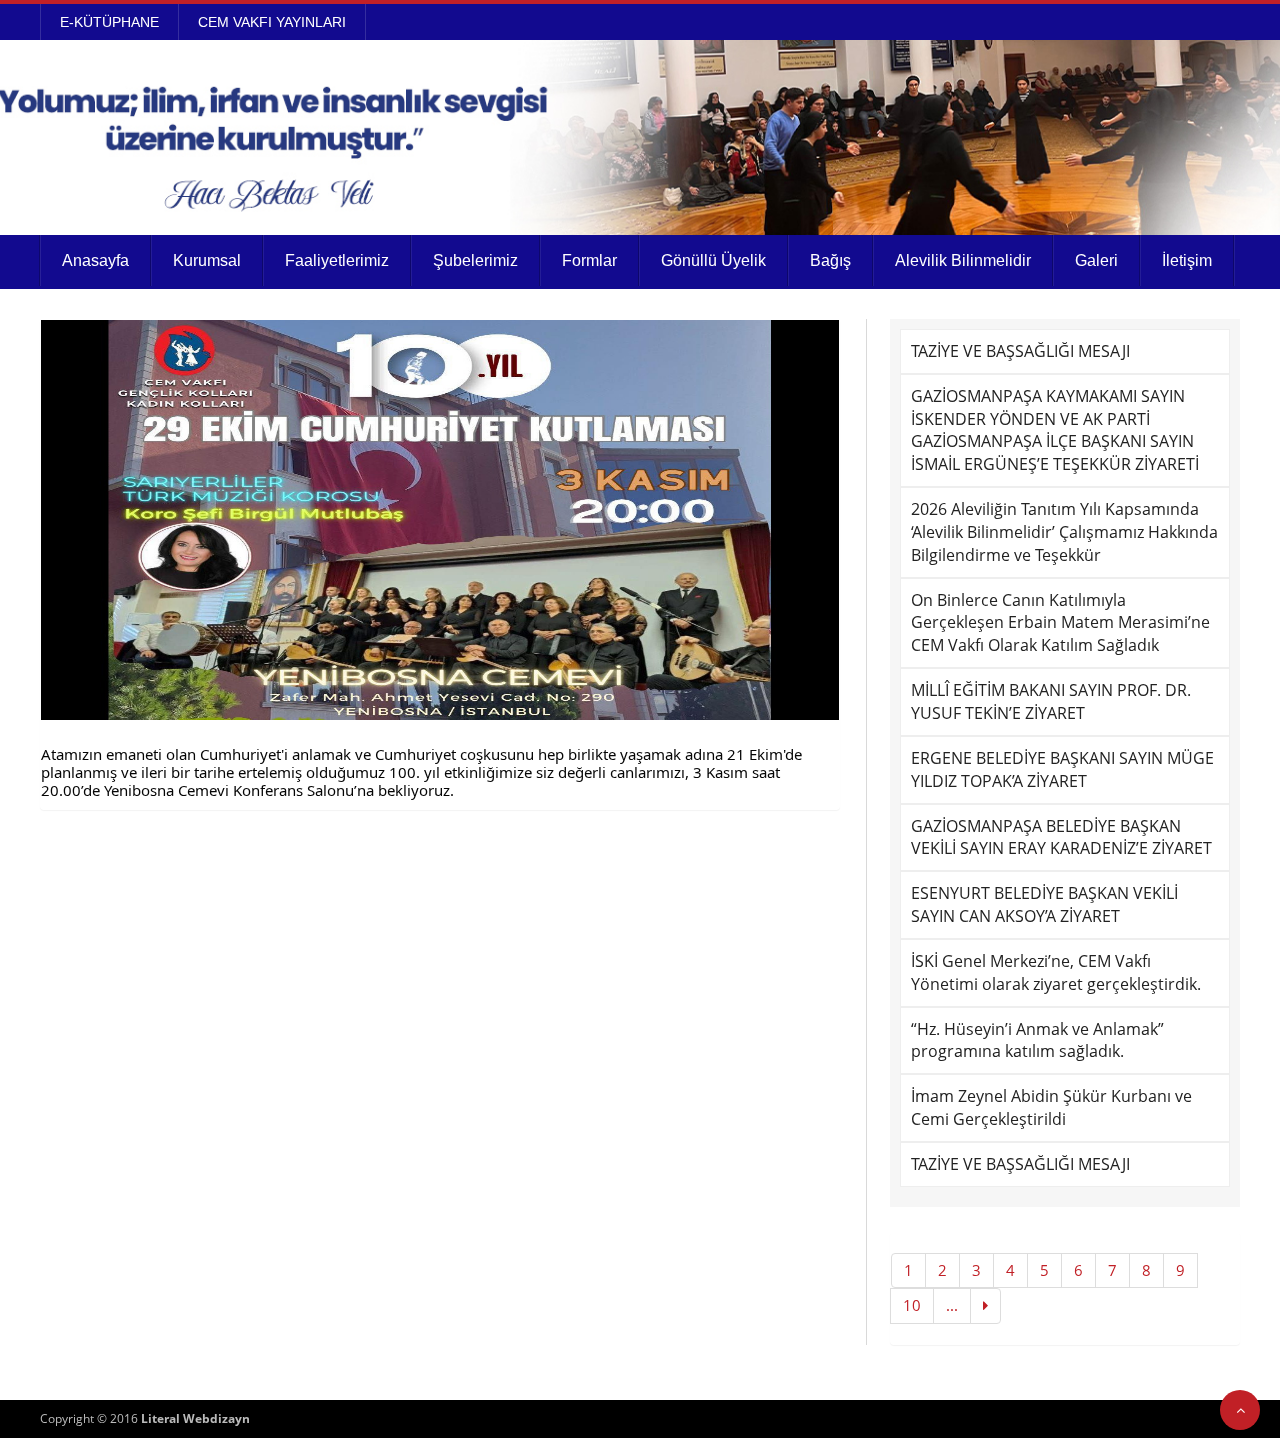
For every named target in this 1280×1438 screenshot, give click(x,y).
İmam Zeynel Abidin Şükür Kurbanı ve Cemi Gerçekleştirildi (1051, 1107)
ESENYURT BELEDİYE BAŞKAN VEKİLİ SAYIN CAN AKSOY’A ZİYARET (1044, 904)
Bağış (830, 260)
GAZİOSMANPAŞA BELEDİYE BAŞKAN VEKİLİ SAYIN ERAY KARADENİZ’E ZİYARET (1061, 837)
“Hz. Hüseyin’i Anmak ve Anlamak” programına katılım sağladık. (1037, 1040)
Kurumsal (207, 260)
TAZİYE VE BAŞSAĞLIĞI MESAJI (1020, 351)
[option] (440, 520)
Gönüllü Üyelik (713, 260)
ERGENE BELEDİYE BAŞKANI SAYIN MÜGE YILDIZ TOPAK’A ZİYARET (1062, 769)
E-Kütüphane (109, 22)
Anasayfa (95, 260)
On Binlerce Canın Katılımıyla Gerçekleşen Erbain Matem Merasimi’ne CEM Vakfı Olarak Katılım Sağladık (1060, 623)
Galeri (1096, 260)
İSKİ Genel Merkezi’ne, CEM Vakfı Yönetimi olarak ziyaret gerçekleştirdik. (1056, 972)
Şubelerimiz (475, 260)
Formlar (589, 260)
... (952, 1305)
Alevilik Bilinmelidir (963, 260)
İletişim (1187, 260)
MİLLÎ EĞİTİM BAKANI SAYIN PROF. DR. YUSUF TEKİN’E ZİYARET (1051, 701)
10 (912, 1305)
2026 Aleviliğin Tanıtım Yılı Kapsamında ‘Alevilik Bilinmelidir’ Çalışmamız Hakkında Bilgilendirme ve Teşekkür (1064, 532)
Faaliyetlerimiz (337, 260)
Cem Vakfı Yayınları (272, 22)
